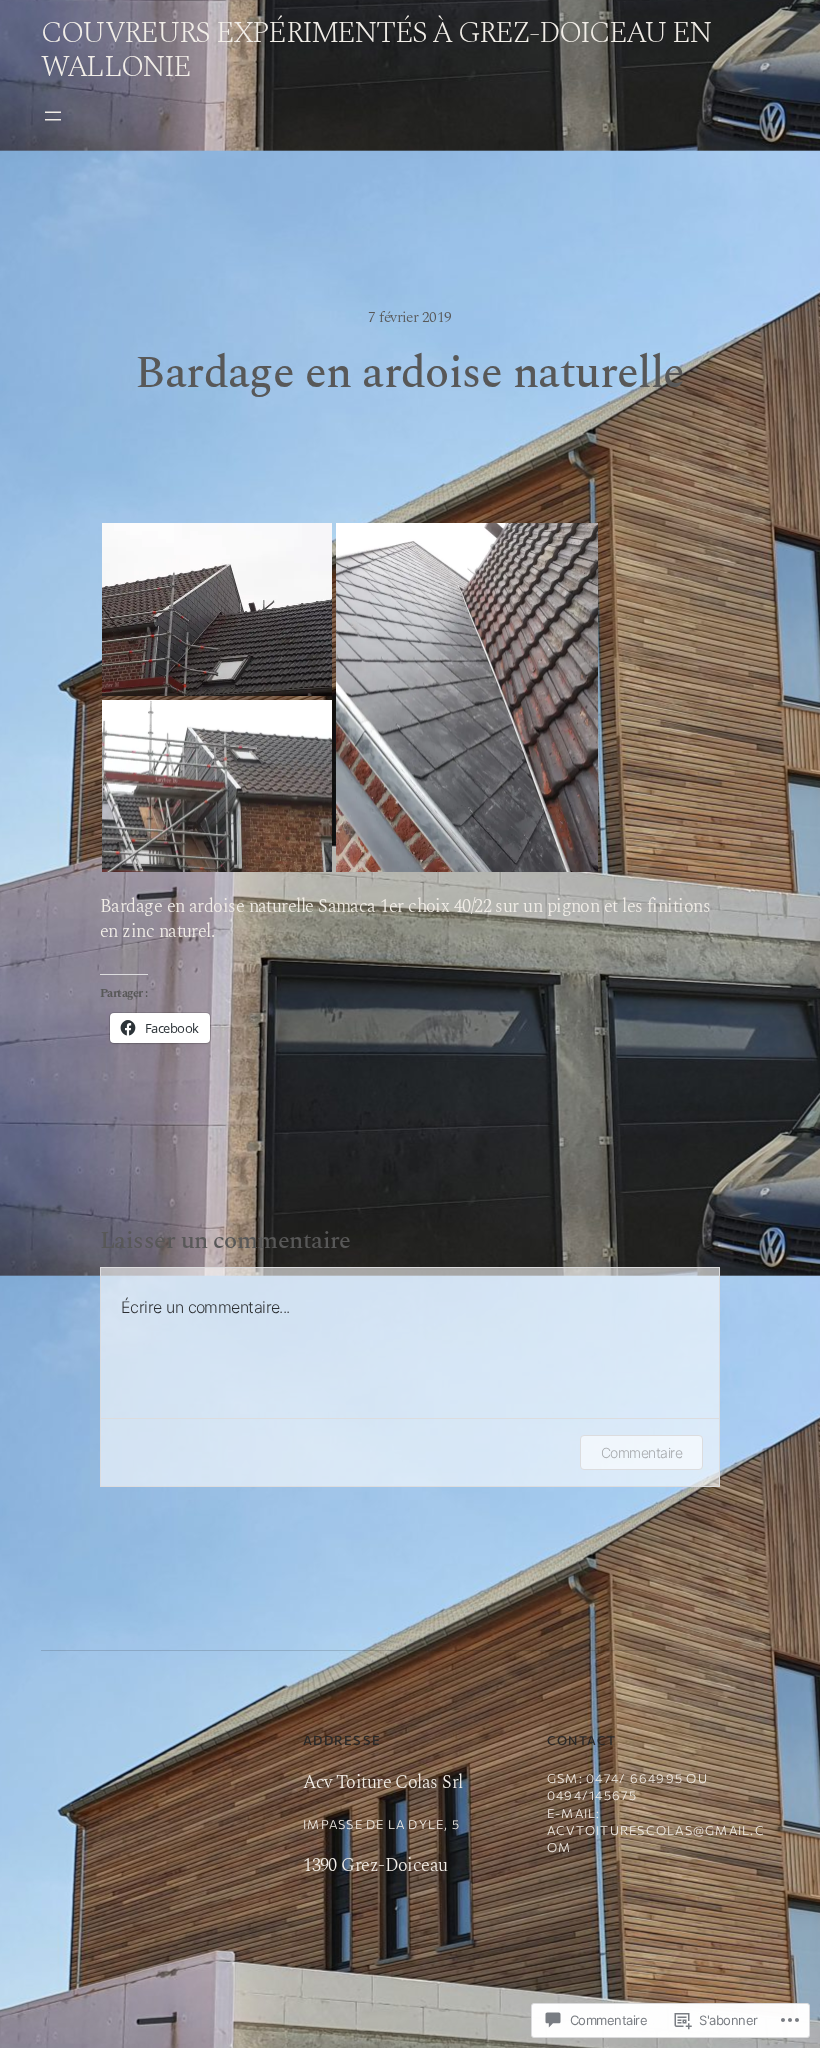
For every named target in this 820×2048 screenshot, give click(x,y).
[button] (217, 609)
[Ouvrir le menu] (53, 116)
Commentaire (641, 1452)
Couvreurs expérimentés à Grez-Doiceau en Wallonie (376, 50)
